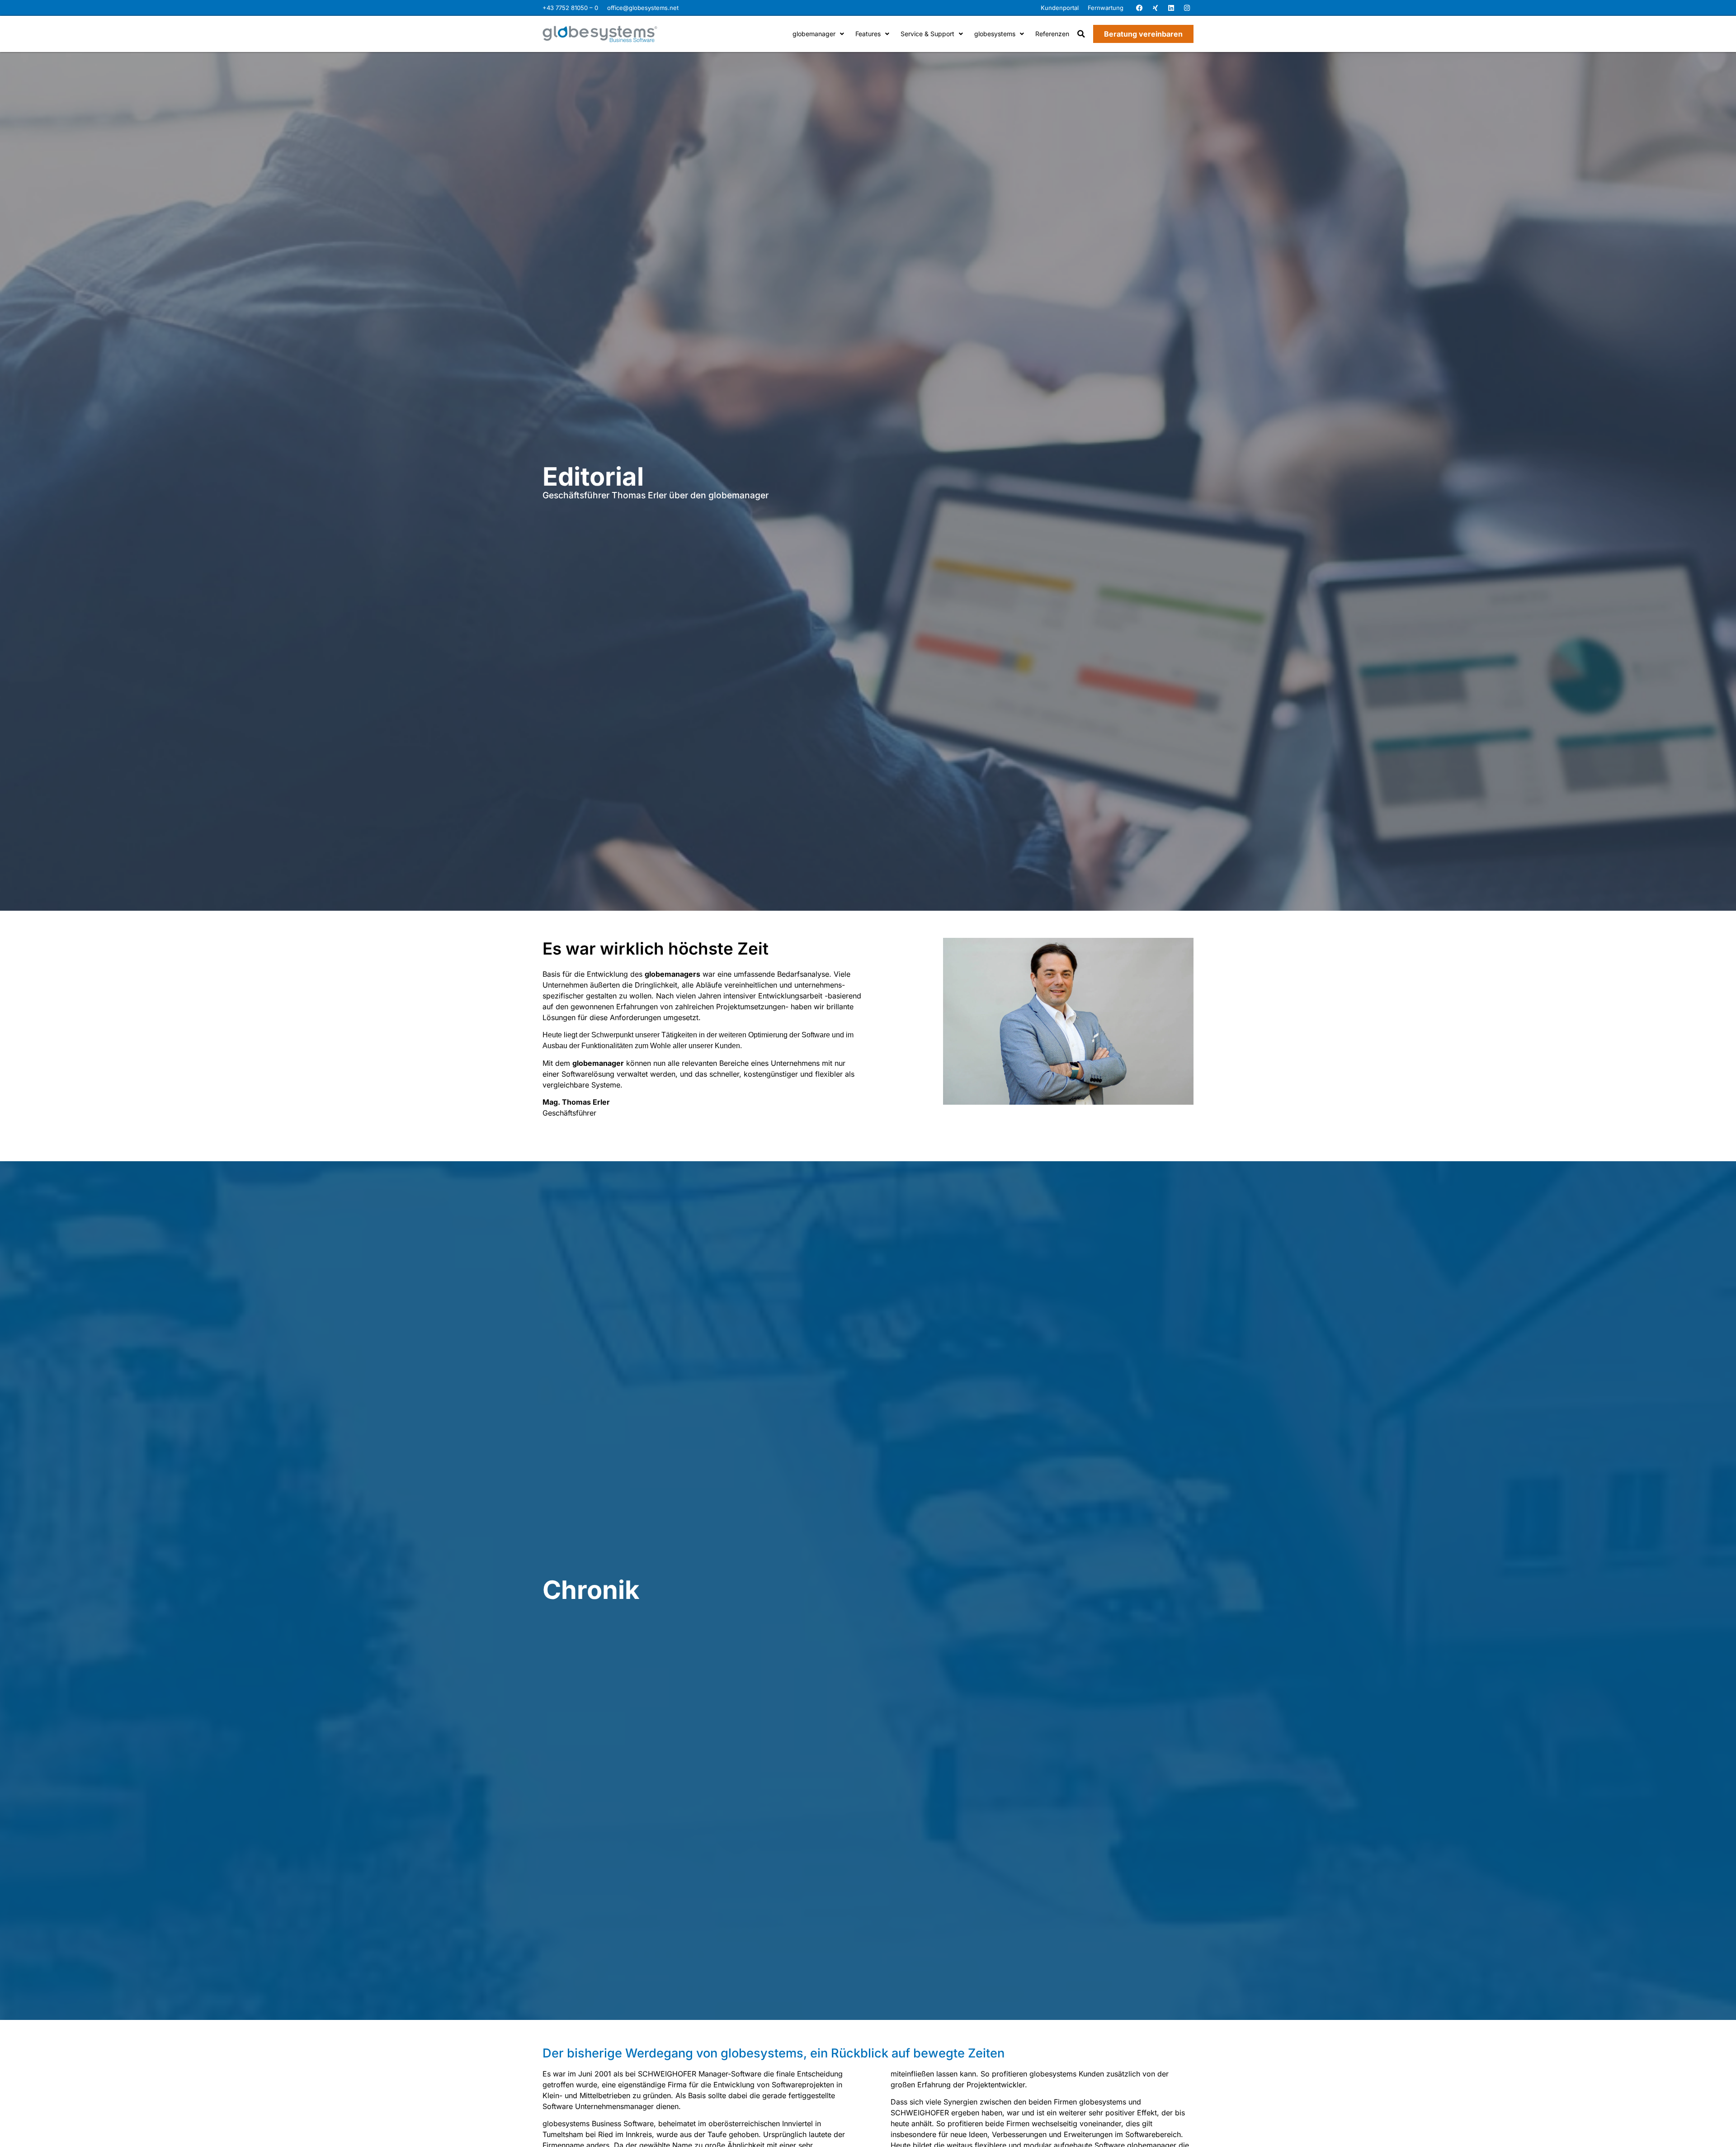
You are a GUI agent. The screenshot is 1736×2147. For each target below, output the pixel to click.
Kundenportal (1060, 8)
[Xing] (1155, 8)
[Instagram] (1187, 8)
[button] (1081, 34)
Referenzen (1052, 34)
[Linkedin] (1171, 8)
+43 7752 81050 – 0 (570, 8)
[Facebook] (1139, 8)
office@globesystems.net (643, 8)
